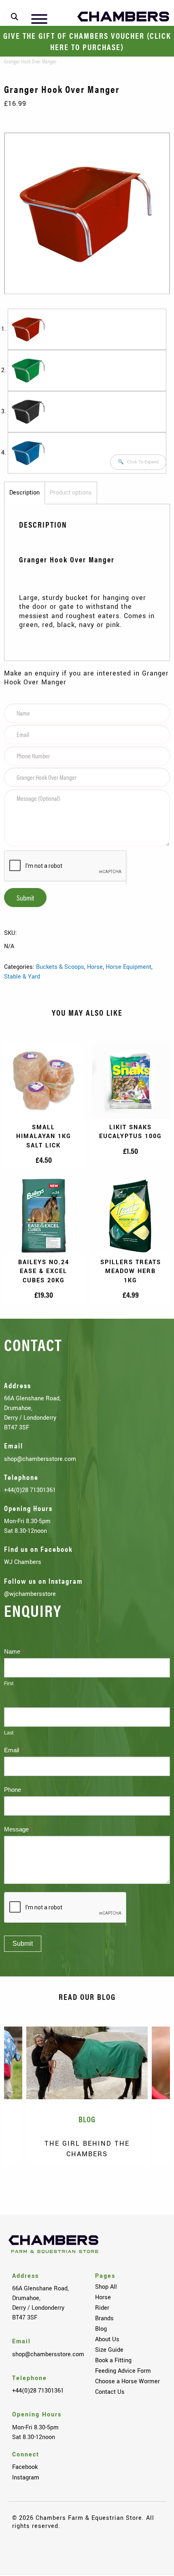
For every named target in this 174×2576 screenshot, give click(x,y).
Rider (102, 2308)
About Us (107, 2339)
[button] (138, 462)
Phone (13, 1790)
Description (24, 492)
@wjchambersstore (30, 1594)
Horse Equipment (128, 967)
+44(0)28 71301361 (30, 1490)
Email (14, 1750)
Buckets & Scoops (60, 967)
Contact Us (110, 2392)
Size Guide (109, 2350)
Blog (101, 2329)
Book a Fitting (113, 2360)
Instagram (26, 2477)
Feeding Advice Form (123, 2371)
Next (152, 2188)
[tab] (24, 493)
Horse (95, 967)
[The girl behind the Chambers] (87, 2063)
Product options (71, 492)
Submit (25, 898)
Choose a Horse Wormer (127, 2381)
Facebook (25, 2467)
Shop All (106, 2287)
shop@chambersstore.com (40, 1459)
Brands (104, 2318)
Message (18, 1829)
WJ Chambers (23, 1562)
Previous (22, 2188)
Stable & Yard (22, 977)
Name (14, 1651)
